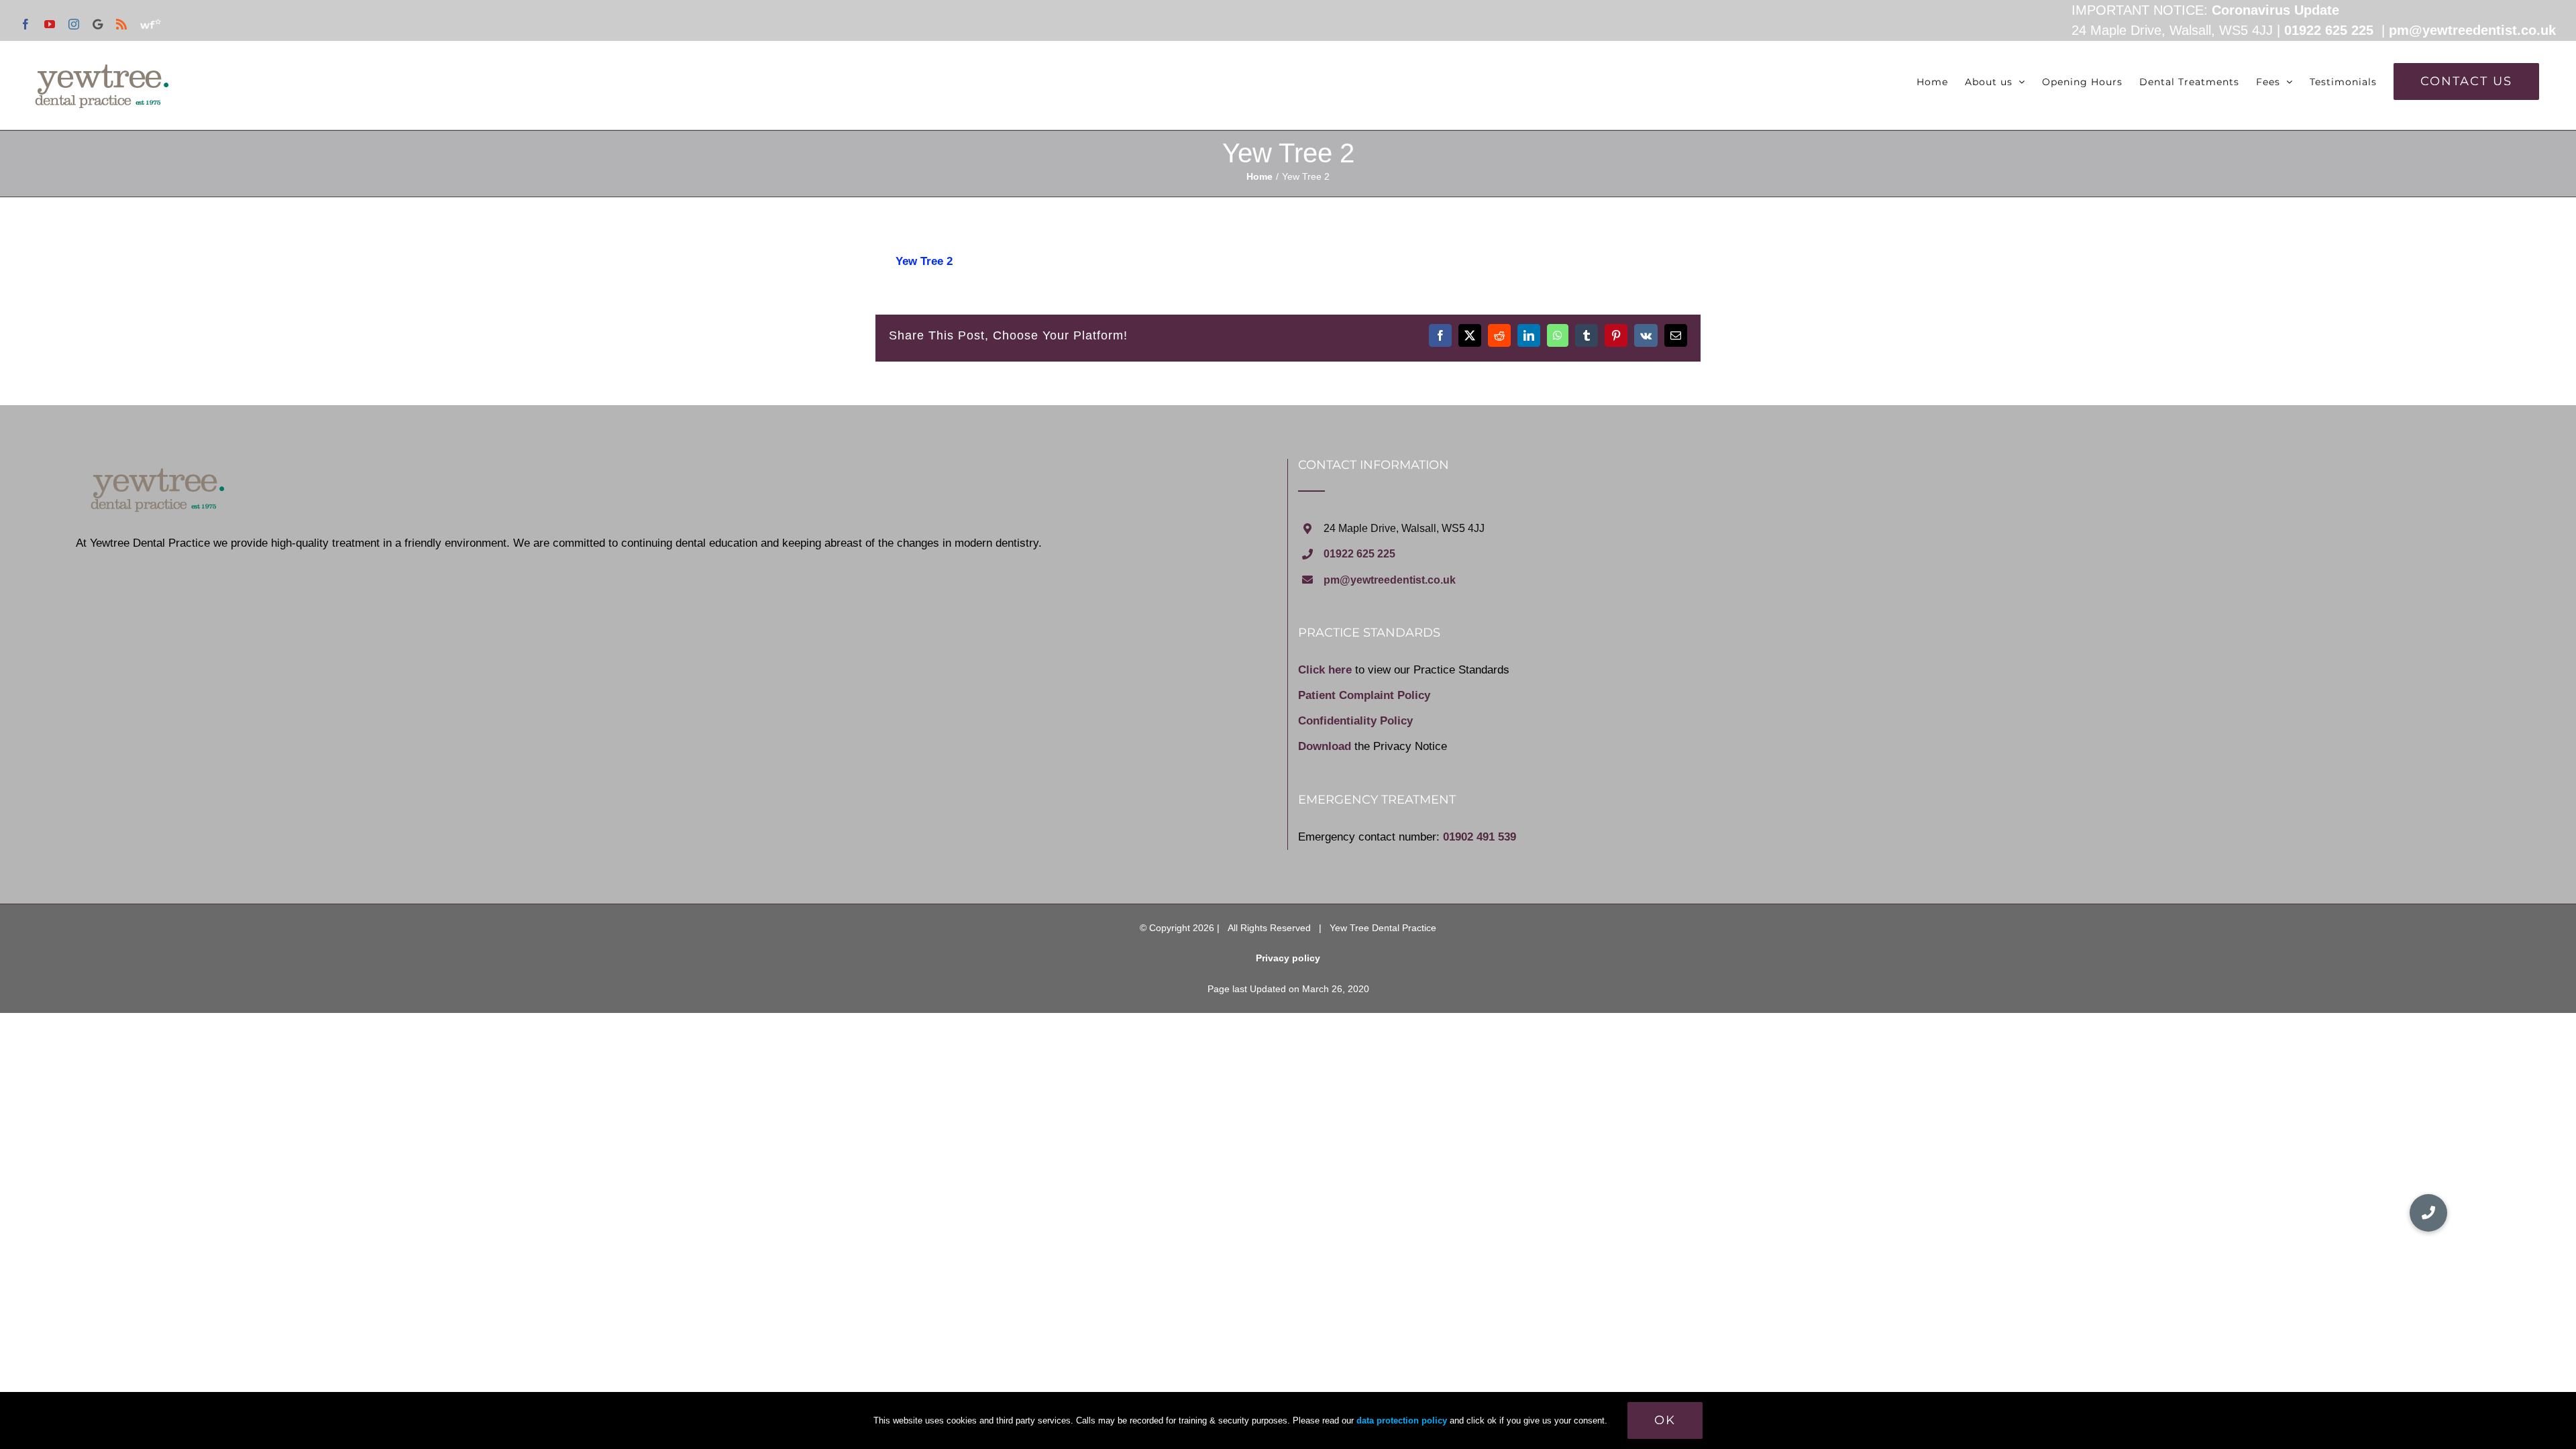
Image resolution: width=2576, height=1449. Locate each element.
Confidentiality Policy (1355, 721)
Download (1325, 746)
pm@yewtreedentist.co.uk (2472, 30)
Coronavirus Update (2275, 10)
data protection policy (1402, 1420)
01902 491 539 (1480, 837)
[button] (2428, 1213)
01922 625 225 (2329, 30)
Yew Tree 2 (924, 261)
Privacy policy (1288, 958)
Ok (1665, 1420)
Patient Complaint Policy (1364, 695)
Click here (1325, 670)
